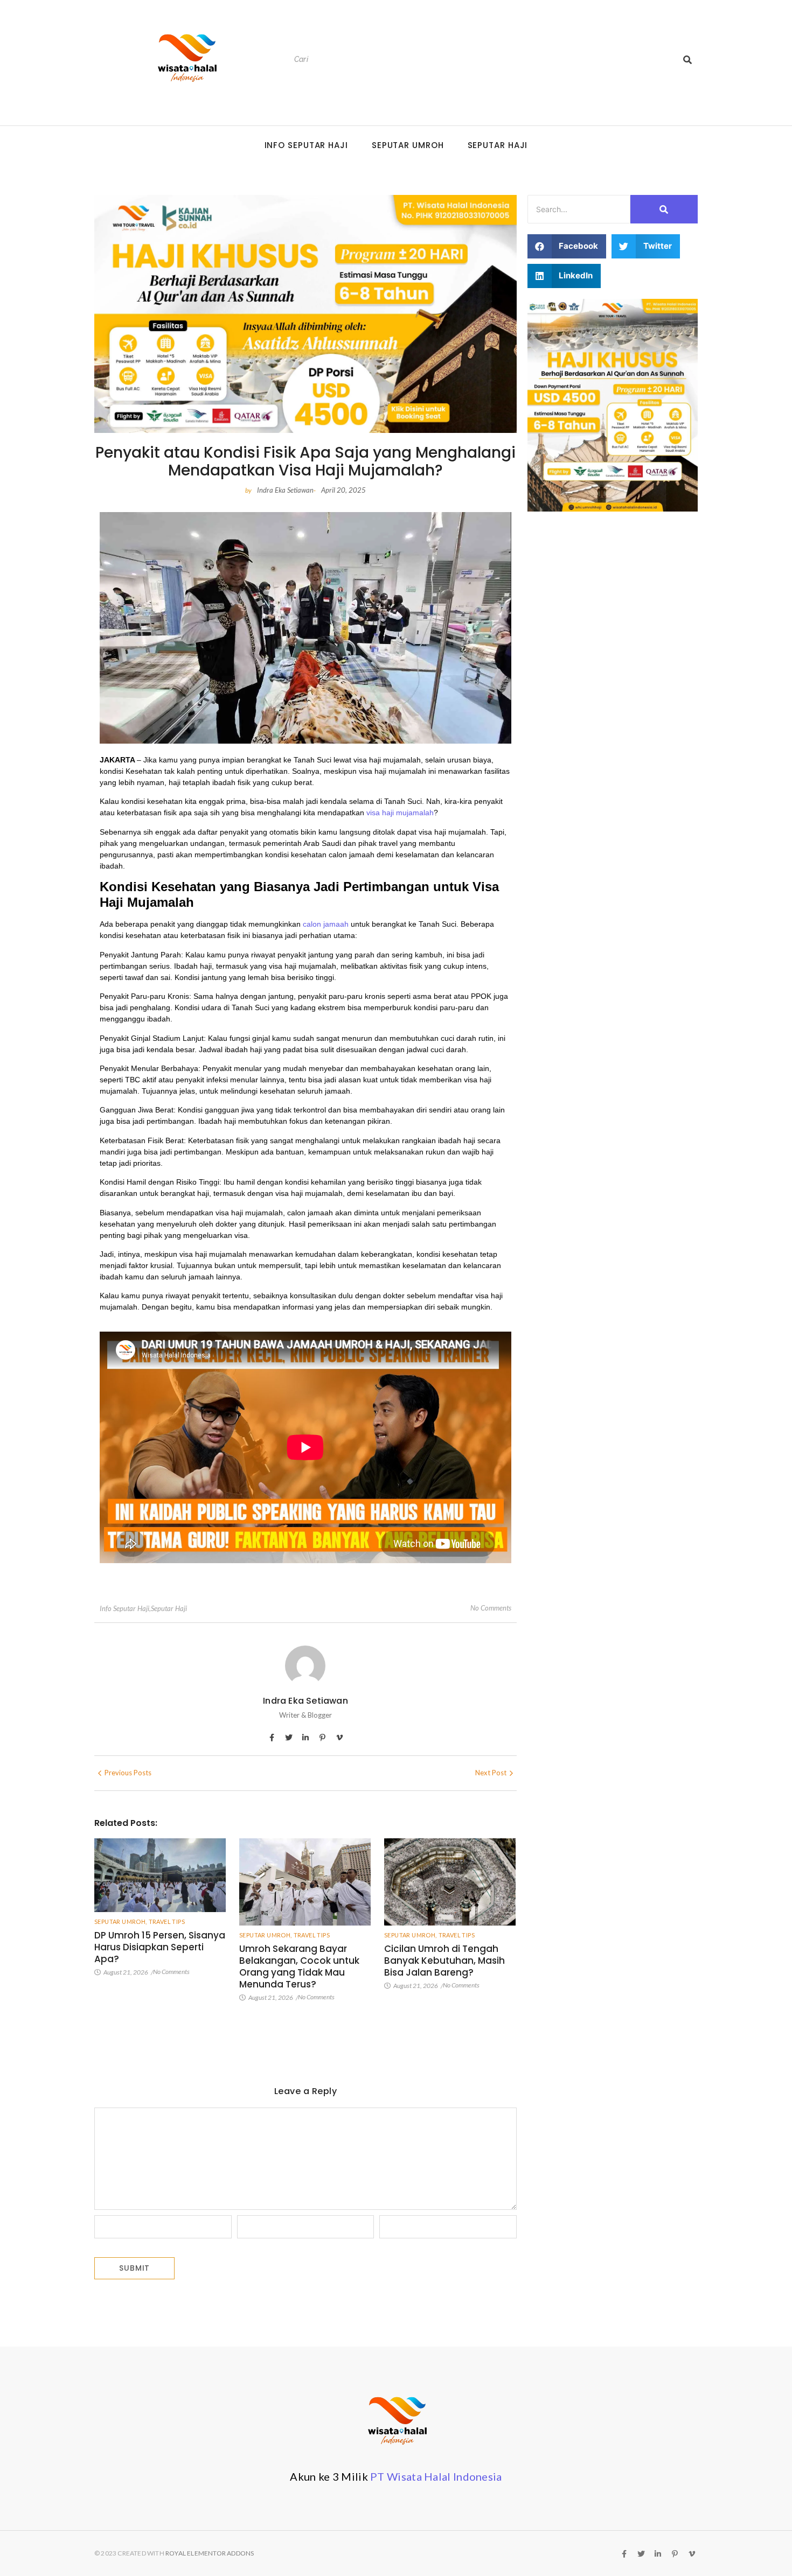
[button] (567, 246)
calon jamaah (326, 924)
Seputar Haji (498, 145)
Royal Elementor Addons (210, 2553)
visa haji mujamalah (400, 813)
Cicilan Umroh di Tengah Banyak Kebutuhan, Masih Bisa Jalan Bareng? (444, 1961)
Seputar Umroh (408, 145)
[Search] (687, 59)
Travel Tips (167, 1921)
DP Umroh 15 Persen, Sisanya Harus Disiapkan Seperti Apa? (160, 1947)
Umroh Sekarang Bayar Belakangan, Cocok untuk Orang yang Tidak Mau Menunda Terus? (299, 1966)
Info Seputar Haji (306, 145)
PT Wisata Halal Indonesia (436, 2476)
